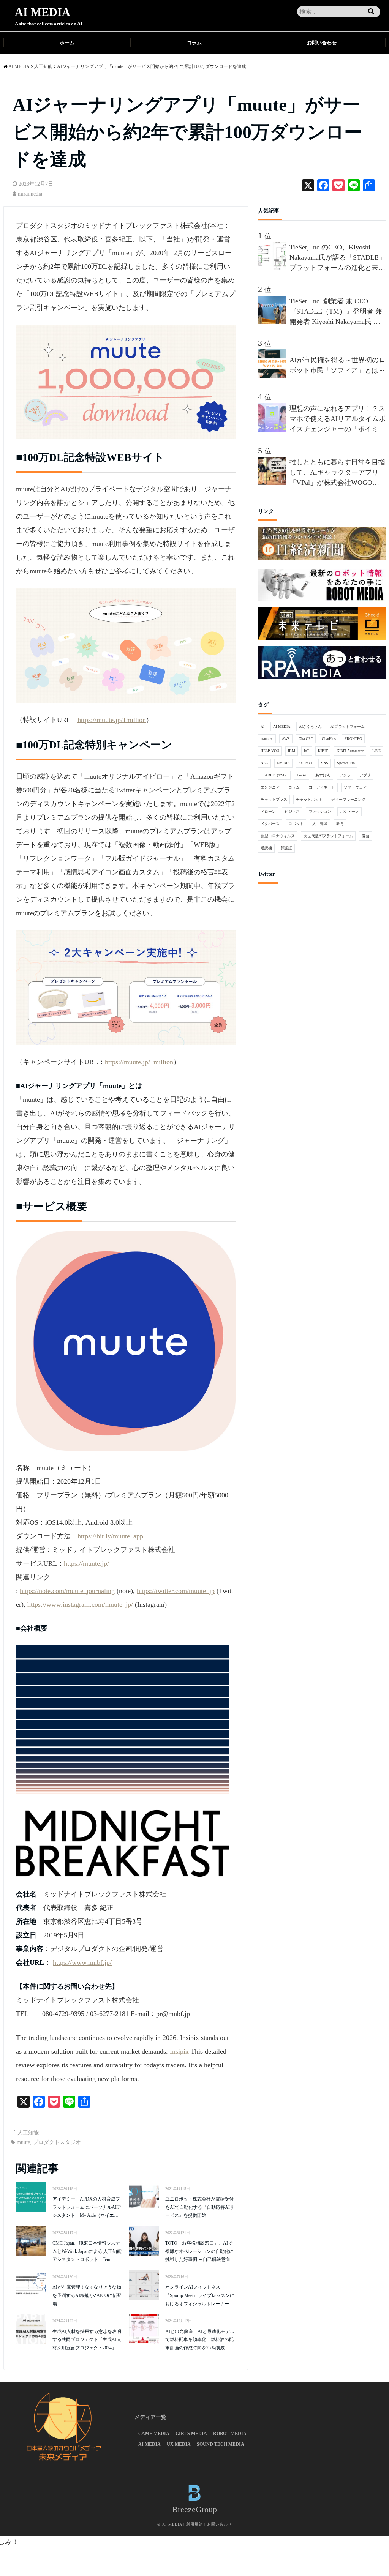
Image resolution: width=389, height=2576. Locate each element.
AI (262, 726)
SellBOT (305, 763)
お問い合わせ (322, 43)
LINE (376, 751)
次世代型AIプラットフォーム (328, 836)
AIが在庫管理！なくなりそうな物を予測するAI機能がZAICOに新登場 (87, 2295)
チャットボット (309, 799)
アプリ (365, 775)
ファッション (320, 812)
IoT (307, 751)
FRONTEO (353, 739)
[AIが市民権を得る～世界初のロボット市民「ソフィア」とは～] (274, 375)
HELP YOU (270, 751)
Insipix (179, 2051)
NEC (264, 763)
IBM (292, 751)
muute (23, 2142)
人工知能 (28, 2133)
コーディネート (322, 787)
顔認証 (286, 848)
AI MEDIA (43, 12)
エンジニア (270, 787)
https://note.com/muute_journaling (67, 1591)
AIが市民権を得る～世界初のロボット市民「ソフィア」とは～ (338, 365)
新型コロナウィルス (278, 836)
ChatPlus (329, 739)
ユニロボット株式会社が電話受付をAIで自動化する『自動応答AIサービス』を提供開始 (200, 2207)
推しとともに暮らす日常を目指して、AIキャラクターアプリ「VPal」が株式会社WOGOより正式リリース (337, 473)
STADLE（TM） (274, 775)
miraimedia (30, 194)
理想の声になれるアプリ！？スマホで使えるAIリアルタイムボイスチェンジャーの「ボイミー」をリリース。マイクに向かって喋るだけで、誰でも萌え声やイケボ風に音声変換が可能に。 (338, 420)
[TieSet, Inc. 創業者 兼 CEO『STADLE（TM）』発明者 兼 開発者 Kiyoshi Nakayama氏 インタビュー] (274, 322)
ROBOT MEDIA (230, 2434)
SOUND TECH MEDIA (221, 2444)
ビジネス (292, 812)
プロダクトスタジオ (57, 2142)
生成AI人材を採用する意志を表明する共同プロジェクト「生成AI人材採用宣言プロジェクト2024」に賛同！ (87, 2341)
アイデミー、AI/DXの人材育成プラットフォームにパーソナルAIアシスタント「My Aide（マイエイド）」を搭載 (87, 2208)
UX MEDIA (179, 2444)
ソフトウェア (355, 787)
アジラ (345, 775)
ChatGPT (306, 739)
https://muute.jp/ (86, 1563)
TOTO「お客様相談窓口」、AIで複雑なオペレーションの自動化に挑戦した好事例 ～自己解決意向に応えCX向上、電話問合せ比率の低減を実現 (200, 2252)
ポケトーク (349, 812)
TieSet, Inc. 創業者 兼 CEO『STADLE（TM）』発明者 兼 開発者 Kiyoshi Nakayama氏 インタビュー (336, 312)
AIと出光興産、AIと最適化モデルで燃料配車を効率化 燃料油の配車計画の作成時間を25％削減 (200, 2340)
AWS (286, 739)
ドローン (268, 812)
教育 (340, 824)
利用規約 (194, 2524)
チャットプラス (274, 799)
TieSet (302, 775)
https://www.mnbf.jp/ (82, 1962)
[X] (308, 186)
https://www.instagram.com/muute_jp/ (80, 1604)
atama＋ (267, 739)
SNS (325, 763)
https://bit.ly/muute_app (110, 1536)
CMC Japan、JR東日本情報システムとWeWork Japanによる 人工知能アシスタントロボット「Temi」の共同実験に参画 (87, 2252)
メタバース (270, 824)
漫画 (365, 836)
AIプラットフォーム (348, 726)
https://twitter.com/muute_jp (176, 1591)
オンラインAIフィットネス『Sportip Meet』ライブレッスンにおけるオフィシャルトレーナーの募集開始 (200, 2296)
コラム (194, 43)
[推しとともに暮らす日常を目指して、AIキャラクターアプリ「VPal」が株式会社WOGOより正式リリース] (274, 483)
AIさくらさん (310, 726)
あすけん (323, 775)
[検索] (371, 12)
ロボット (296, 824)
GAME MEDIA (154, 2434)
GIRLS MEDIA (191, 2434)
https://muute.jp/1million (112, 720)
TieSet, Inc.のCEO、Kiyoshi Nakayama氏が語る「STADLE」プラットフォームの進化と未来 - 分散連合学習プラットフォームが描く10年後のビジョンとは (338, 258)
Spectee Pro (346, 763)
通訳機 (266, 848)
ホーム (67, 43)
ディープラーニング (348, 799)
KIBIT (323, 751)
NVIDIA (283, 763)
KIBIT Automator (350, 751)
